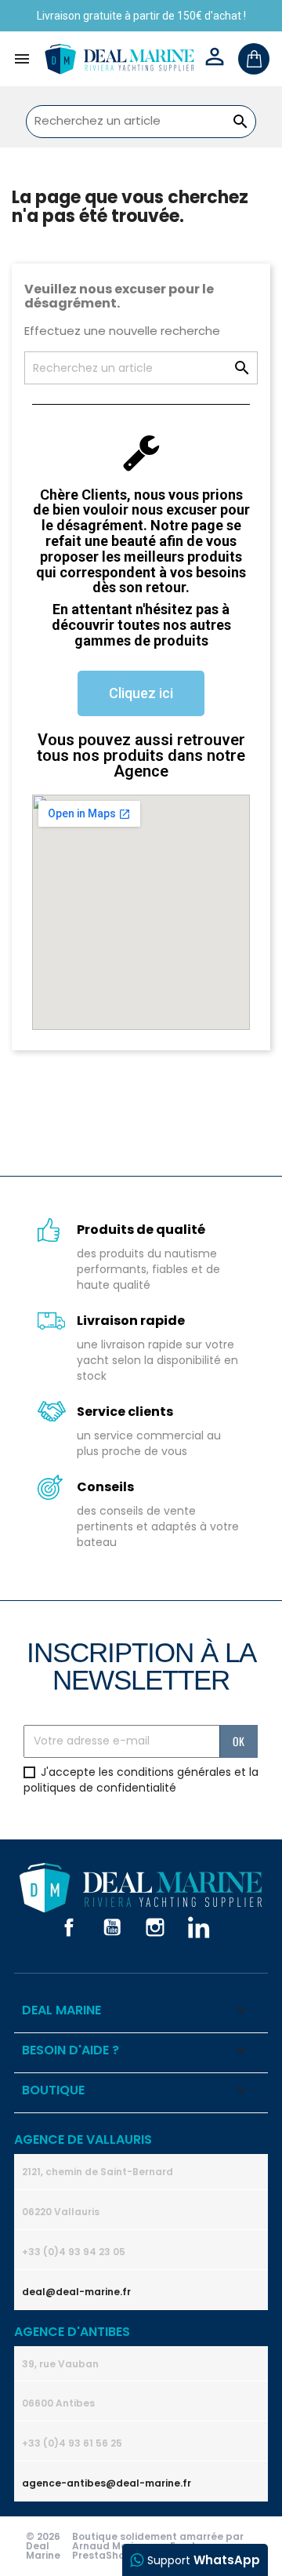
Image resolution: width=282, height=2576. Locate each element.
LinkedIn (198, 1927)
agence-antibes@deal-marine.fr (107, 2483)
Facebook (69, 1927)
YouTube (112, 1927)
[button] (141, 693)
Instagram (155, 1927)
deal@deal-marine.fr (76, 2292)
